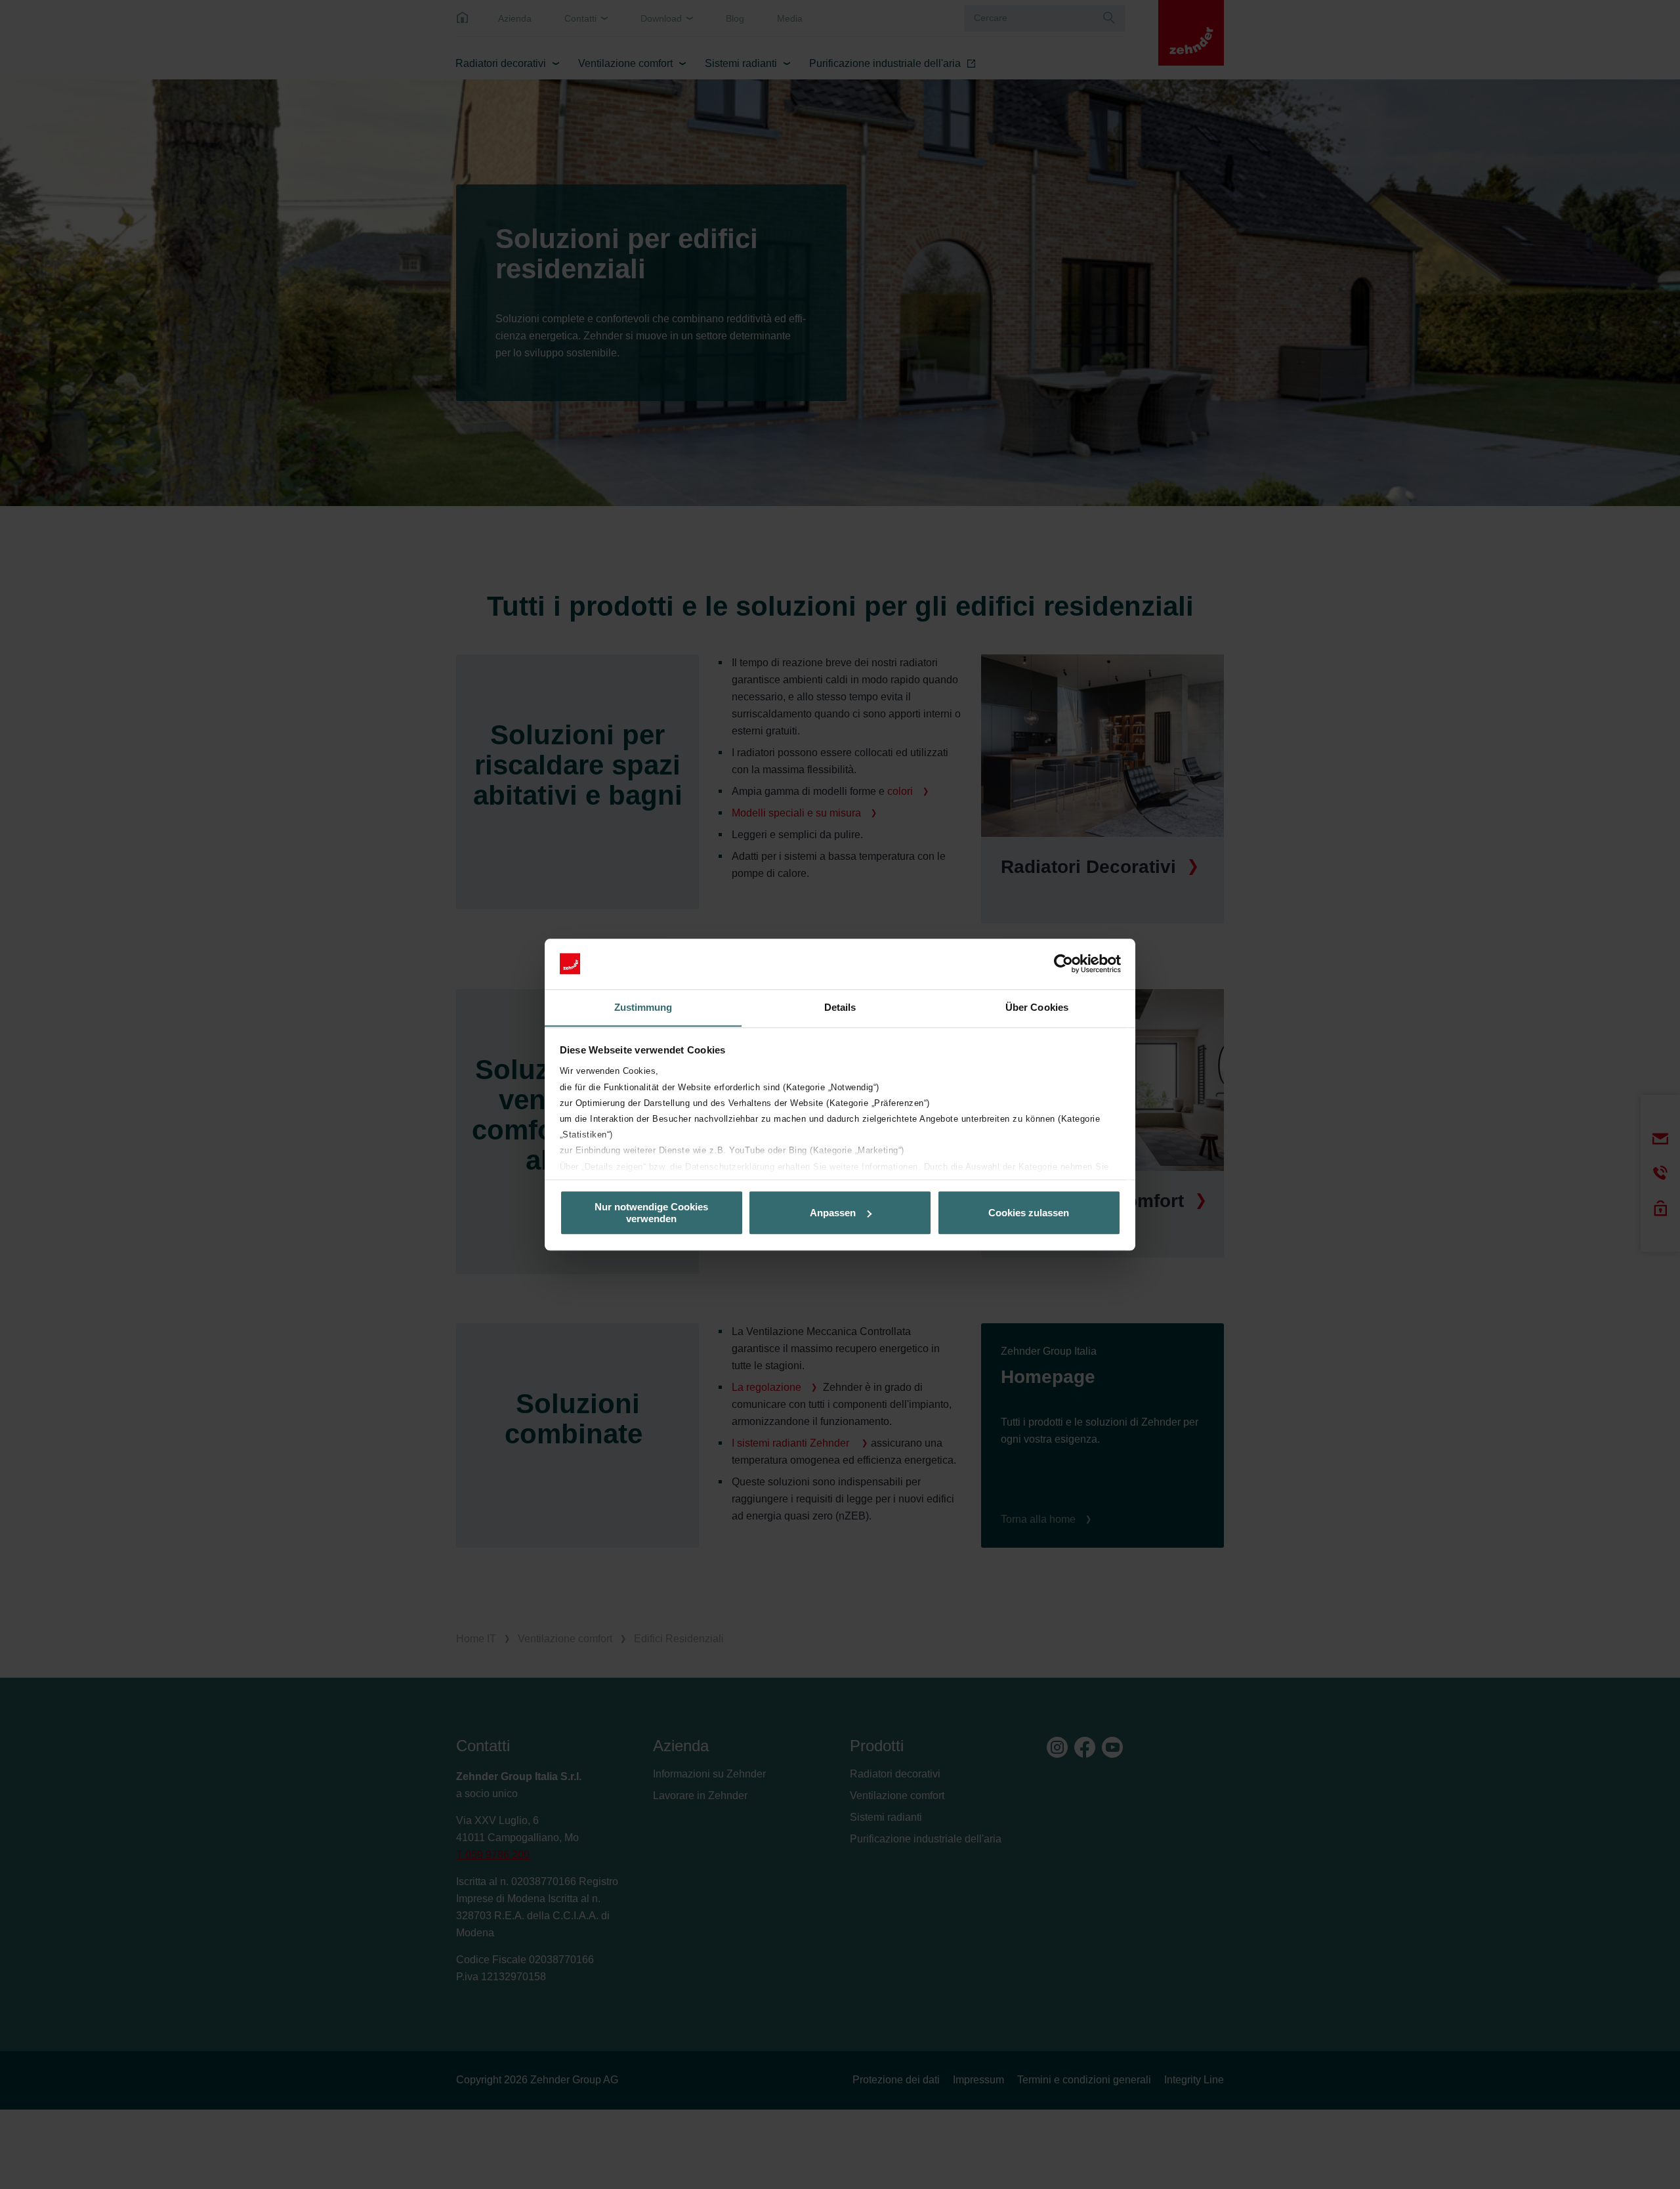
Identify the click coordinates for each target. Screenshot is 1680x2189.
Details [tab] (840, 1007)
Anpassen (833, 1213)
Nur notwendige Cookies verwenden (651, 1212)
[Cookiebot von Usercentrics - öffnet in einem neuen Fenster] (1063, 964)
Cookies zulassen (1029, 1213)
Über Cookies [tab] (1037, 1007)
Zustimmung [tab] (643, 1007)
